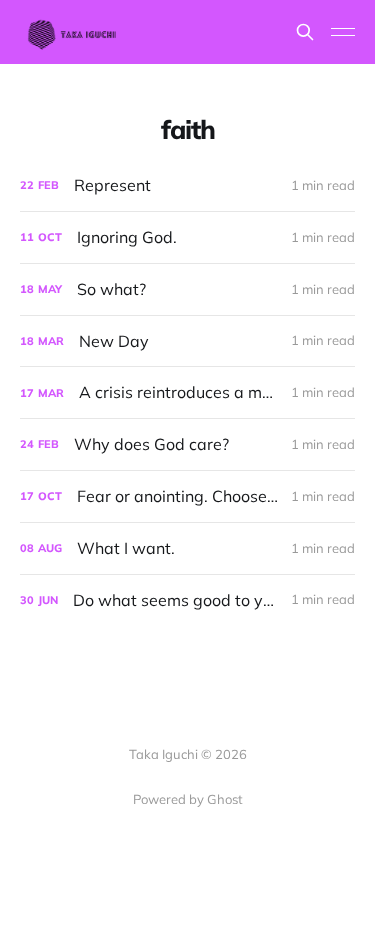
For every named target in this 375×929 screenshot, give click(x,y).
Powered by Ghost (188, 799)
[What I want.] (187, 548)
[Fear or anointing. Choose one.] (187, 496)
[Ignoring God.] (187, 237)
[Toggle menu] (343, 32)
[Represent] (187, 185)
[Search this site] (305, 32)
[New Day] (187, 341)
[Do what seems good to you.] (187, 600)
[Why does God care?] (187, 444)
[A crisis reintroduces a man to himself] (187, 392)
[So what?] (187, 289)
